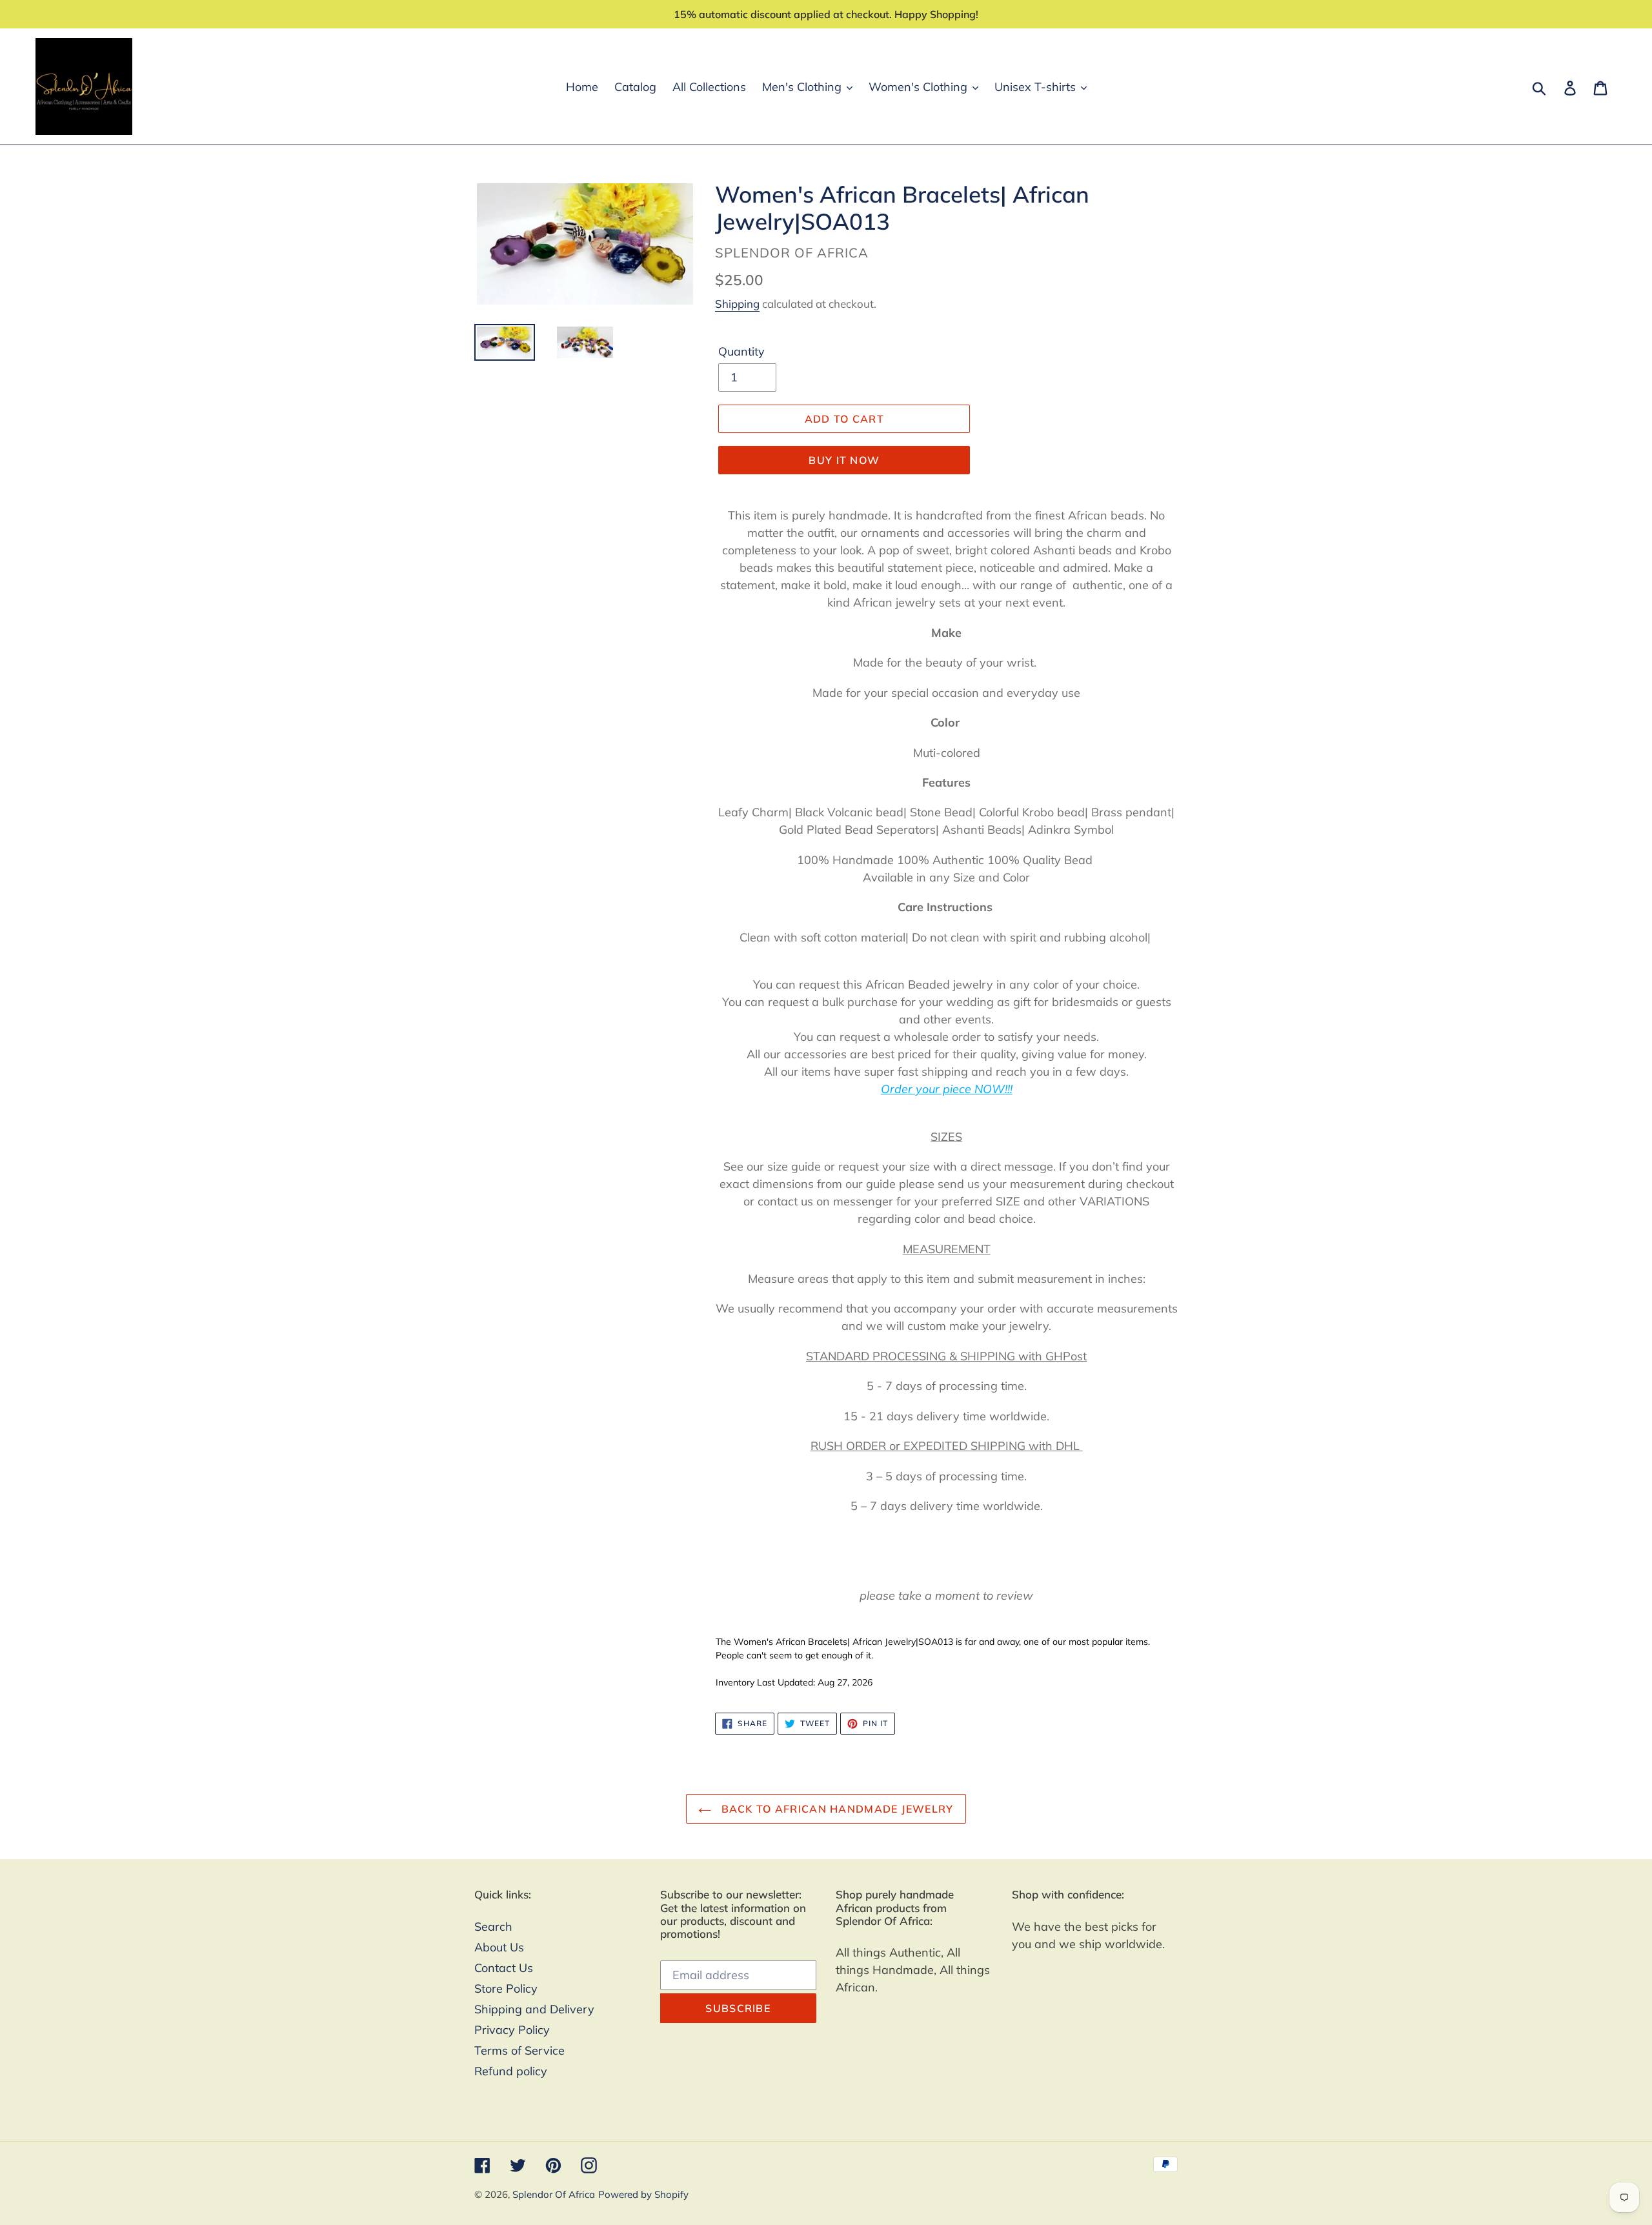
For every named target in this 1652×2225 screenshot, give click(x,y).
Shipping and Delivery (534, 2009)
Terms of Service (519, 2050)
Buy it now (844, 460)
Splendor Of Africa (554, 2194)
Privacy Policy (512, 2030)
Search (493, 1927)
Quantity (741, 351)
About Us (499, 1947)
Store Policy (506, 1988)
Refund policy (511, 2071)
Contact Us (504, 1968)
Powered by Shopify (643, 2194)
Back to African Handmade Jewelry (835, 1809)
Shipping (737, 304)
